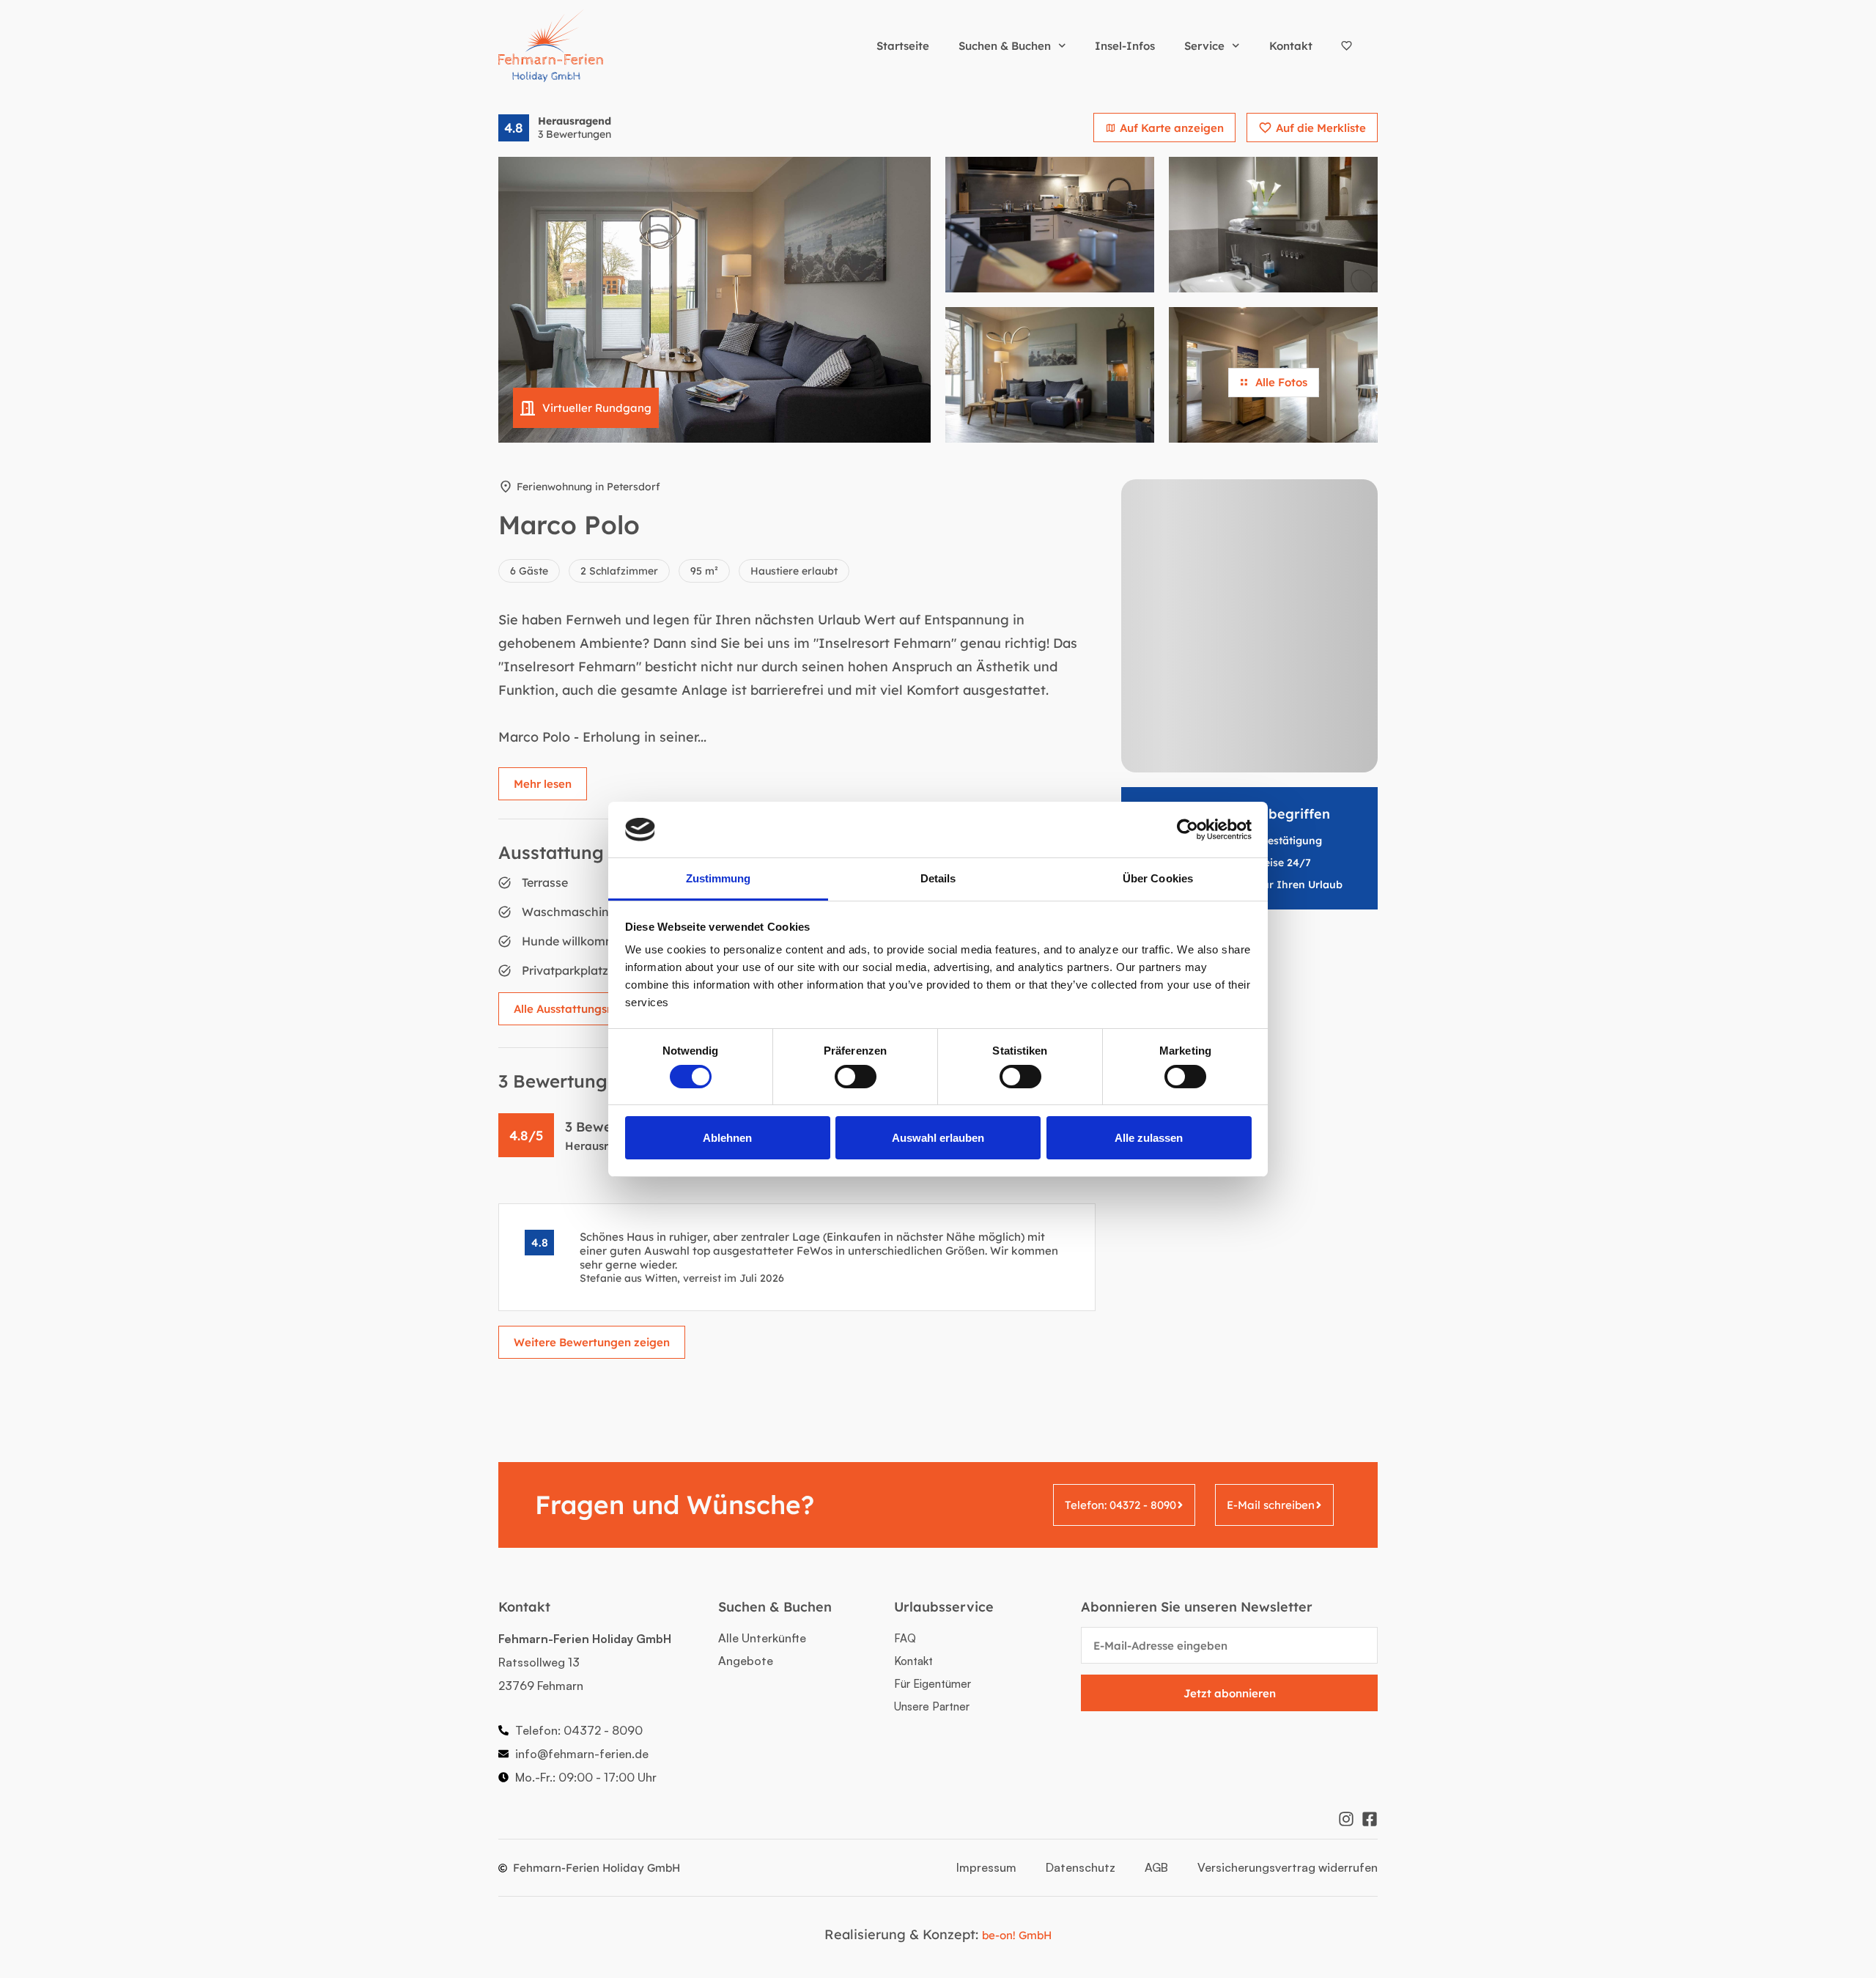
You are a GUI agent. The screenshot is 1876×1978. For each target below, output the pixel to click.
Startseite (903, 46)
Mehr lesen (543, 784)
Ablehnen (727, 1138)
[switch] (856, 1077)
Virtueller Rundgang (597, 408)
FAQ (905, 1638)
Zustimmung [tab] (719, 878)
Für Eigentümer (933, 1684)
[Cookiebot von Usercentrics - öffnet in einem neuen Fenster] (1188, 830)
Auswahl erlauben (938, 1138)
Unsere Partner (932, 1706)
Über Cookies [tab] (1158, 878)
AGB (1156, 1867)
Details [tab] (938, 878)
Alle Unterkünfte (762, 1638)
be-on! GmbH (1017, 1935)
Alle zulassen (1149, 1138)
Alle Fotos (1281, 382)
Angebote (746, 1661)
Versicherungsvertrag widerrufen (1288, 1867)
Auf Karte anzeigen (1172, 128)
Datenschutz (1081, 1867)
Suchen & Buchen (1005, 46)
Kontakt (1291, 46)
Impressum (986, 1867)
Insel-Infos (1125, 46)
